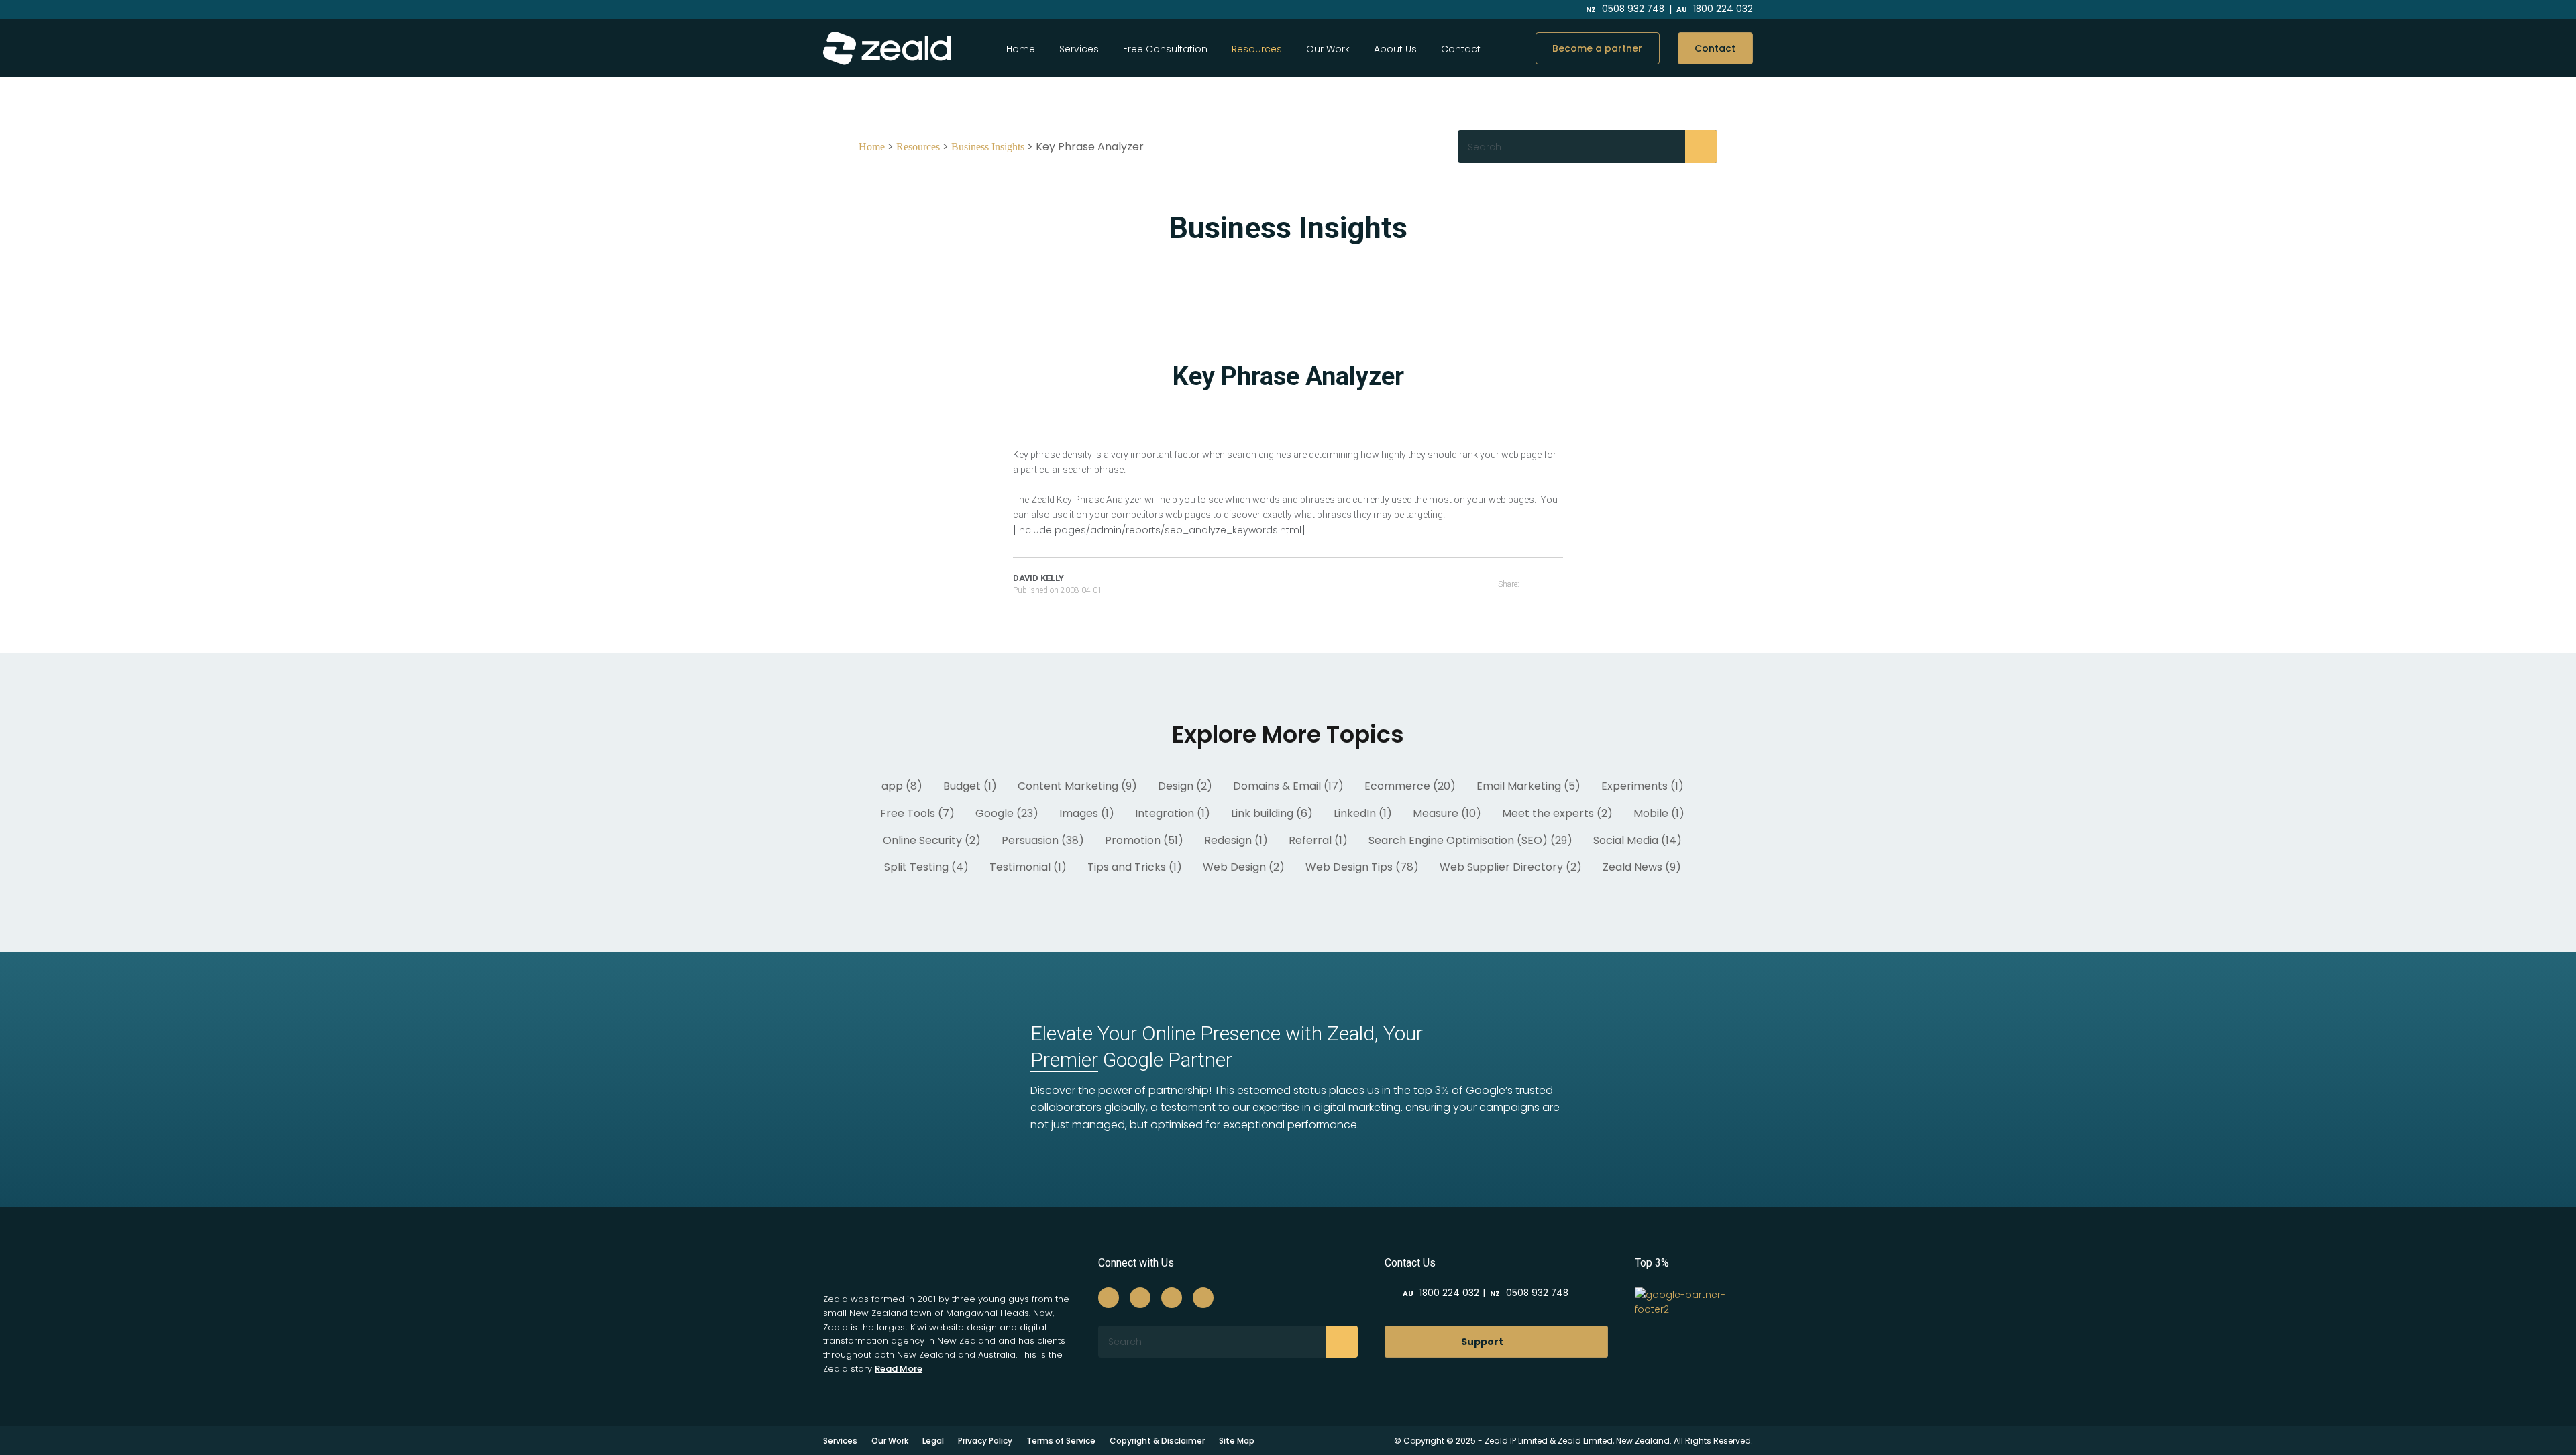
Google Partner (1131, 1060)
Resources (918, 147)
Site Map (1237, 1441)
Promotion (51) (1144, 840)
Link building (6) (1272, 813)
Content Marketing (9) (1077, 786)
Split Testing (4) (926, 867)
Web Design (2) (1244, 867)
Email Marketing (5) (1528, 786)
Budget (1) (970, 786)
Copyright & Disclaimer (1157, 1441)
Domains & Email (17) (1288, 786)
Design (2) (1185, 786)
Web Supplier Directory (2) (1511, 867)
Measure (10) (1447, 813)
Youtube (1542, 10)
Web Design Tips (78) (1362, 867)
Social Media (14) (1638, 840)
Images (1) (1087, 813)
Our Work (1328, 49)
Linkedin (1511, 10)
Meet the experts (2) (1557, 813)
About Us (1395, 49)
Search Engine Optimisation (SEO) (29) (1470, 840)
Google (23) (1007, 813)
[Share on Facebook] (1541, 584)
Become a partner (1597, 48)
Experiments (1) (1643, 786)
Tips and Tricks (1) (1135, 867)
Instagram (1480, 10)
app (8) (902, 786)
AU (1715, 10)
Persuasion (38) (1043, 840)
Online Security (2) (932, 840)
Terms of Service (1061, 1441)
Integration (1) (1173, 813)
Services (1079, 49)
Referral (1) (1318, 840)
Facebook (1453, 10)
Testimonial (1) (1028, 867)
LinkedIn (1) (1363, 813)
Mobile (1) (1659, 813)
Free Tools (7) (917, 813)
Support (1482, 1342)
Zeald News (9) (1642, 867)
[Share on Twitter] (1559, 584)
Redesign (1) (1236, 840)
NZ (1625, 10)
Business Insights (988, 147)
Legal (933, 1441)
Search (1701, 146)
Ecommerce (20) (1410, 786)
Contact (1461, 49)
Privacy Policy (985, 1441)
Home (1021, 49)
